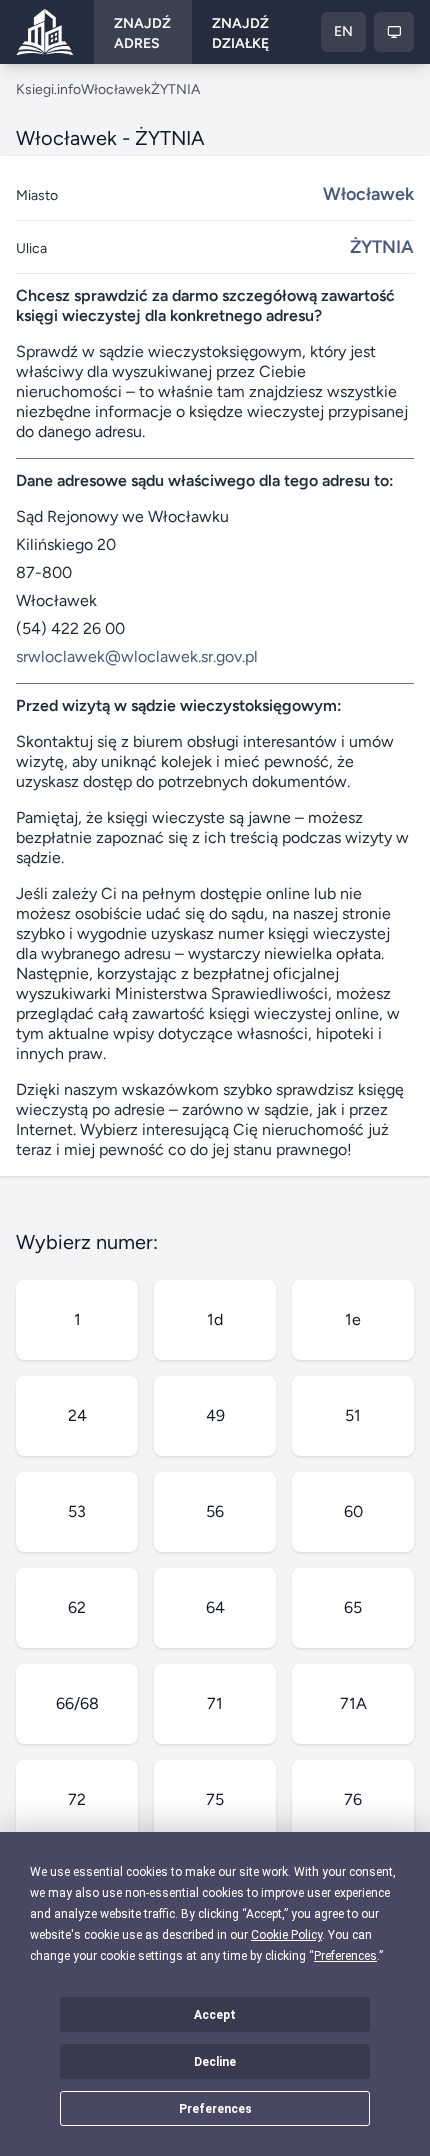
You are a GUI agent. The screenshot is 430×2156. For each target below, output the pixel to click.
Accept (215, 2015)
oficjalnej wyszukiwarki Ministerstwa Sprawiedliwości (177, 983)
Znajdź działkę (240, 33)
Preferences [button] (345, 1956)
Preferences (215, 2109)
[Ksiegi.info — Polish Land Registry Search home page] (45, 32)
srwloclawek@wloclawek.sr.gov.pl (137, 656)
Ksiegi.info (48, 89)
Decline (215, 2062)
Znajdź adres (142, 33)
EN (343, 31)
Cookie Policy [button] (286, 1935)
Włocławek (116, 89)
